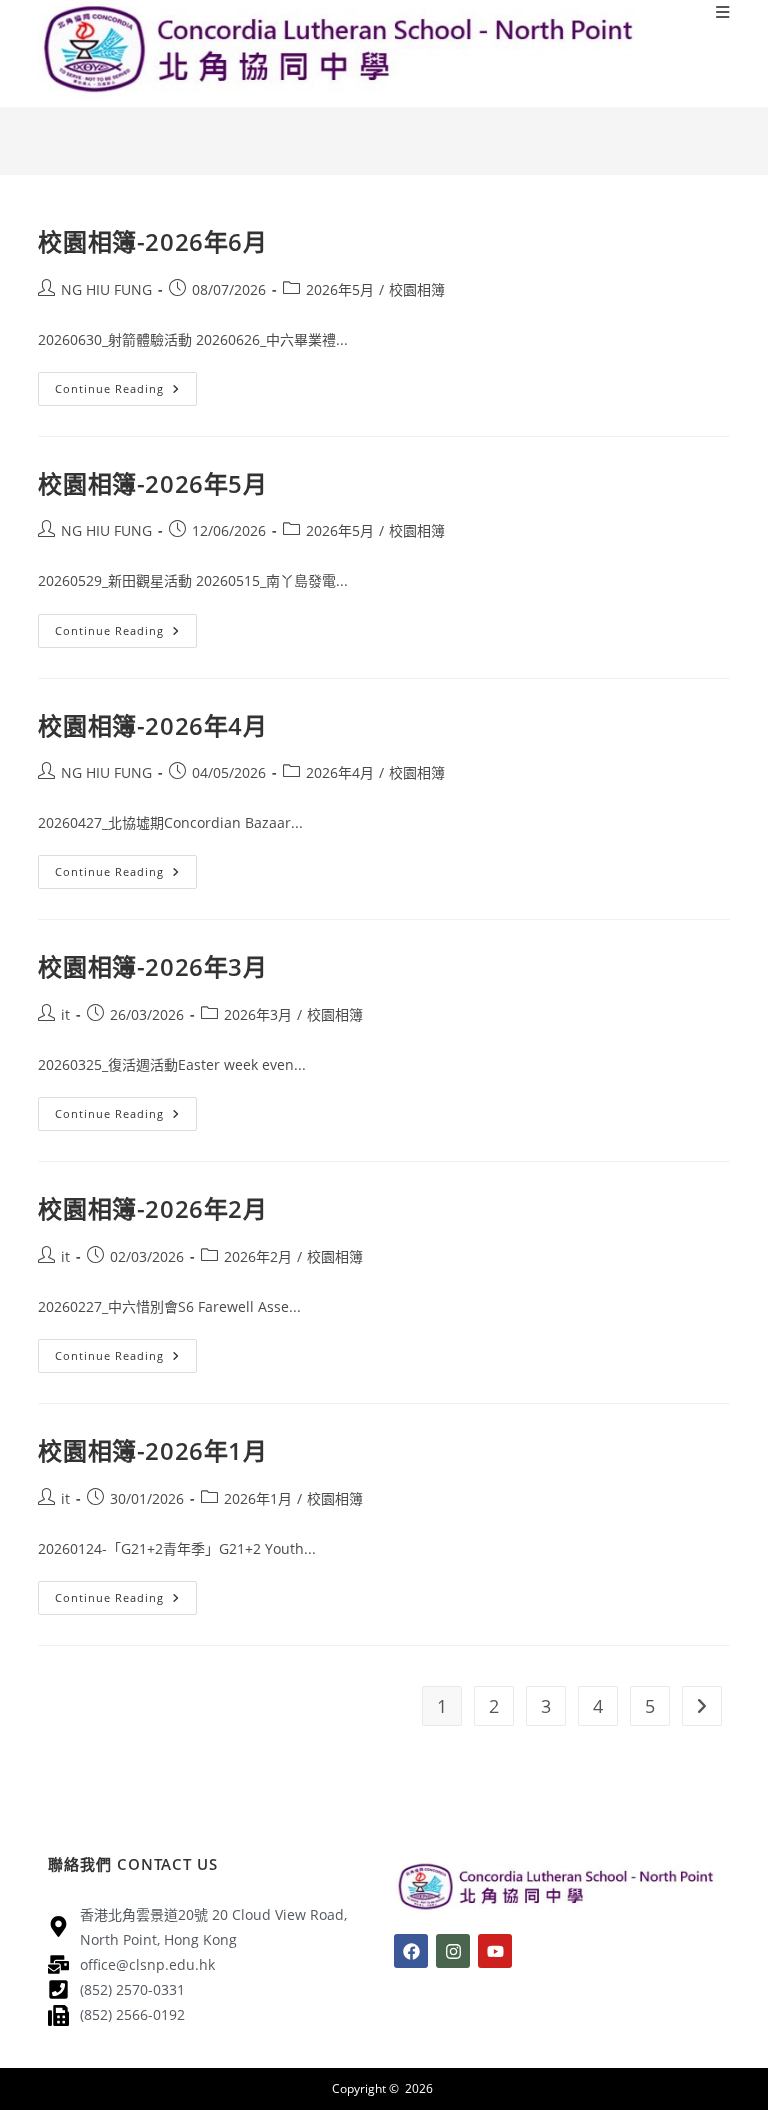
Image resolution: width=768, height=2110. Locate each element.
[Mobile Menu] (723, 12)
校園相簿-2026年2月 (152, 1208)
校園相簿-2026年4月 (152, 725)
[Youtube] (495, 1951)
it (65, 1014)
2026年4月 (340, 772)
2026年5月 (340, 289)
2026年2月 (258, 1256)
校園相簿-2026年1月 (152, 1450)
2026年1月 (258, 1498)
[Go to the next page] (702, 1706)
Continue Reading (126, 384)
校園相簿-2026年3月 (152, 966)
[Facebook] (411, 1951)
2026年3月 (258, 1014)
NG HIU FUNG (106, 289)
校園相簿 (417, 289)
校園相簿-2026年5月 (152, 483)
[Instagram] (453, 1951)
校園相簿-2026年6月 (152, 241)
